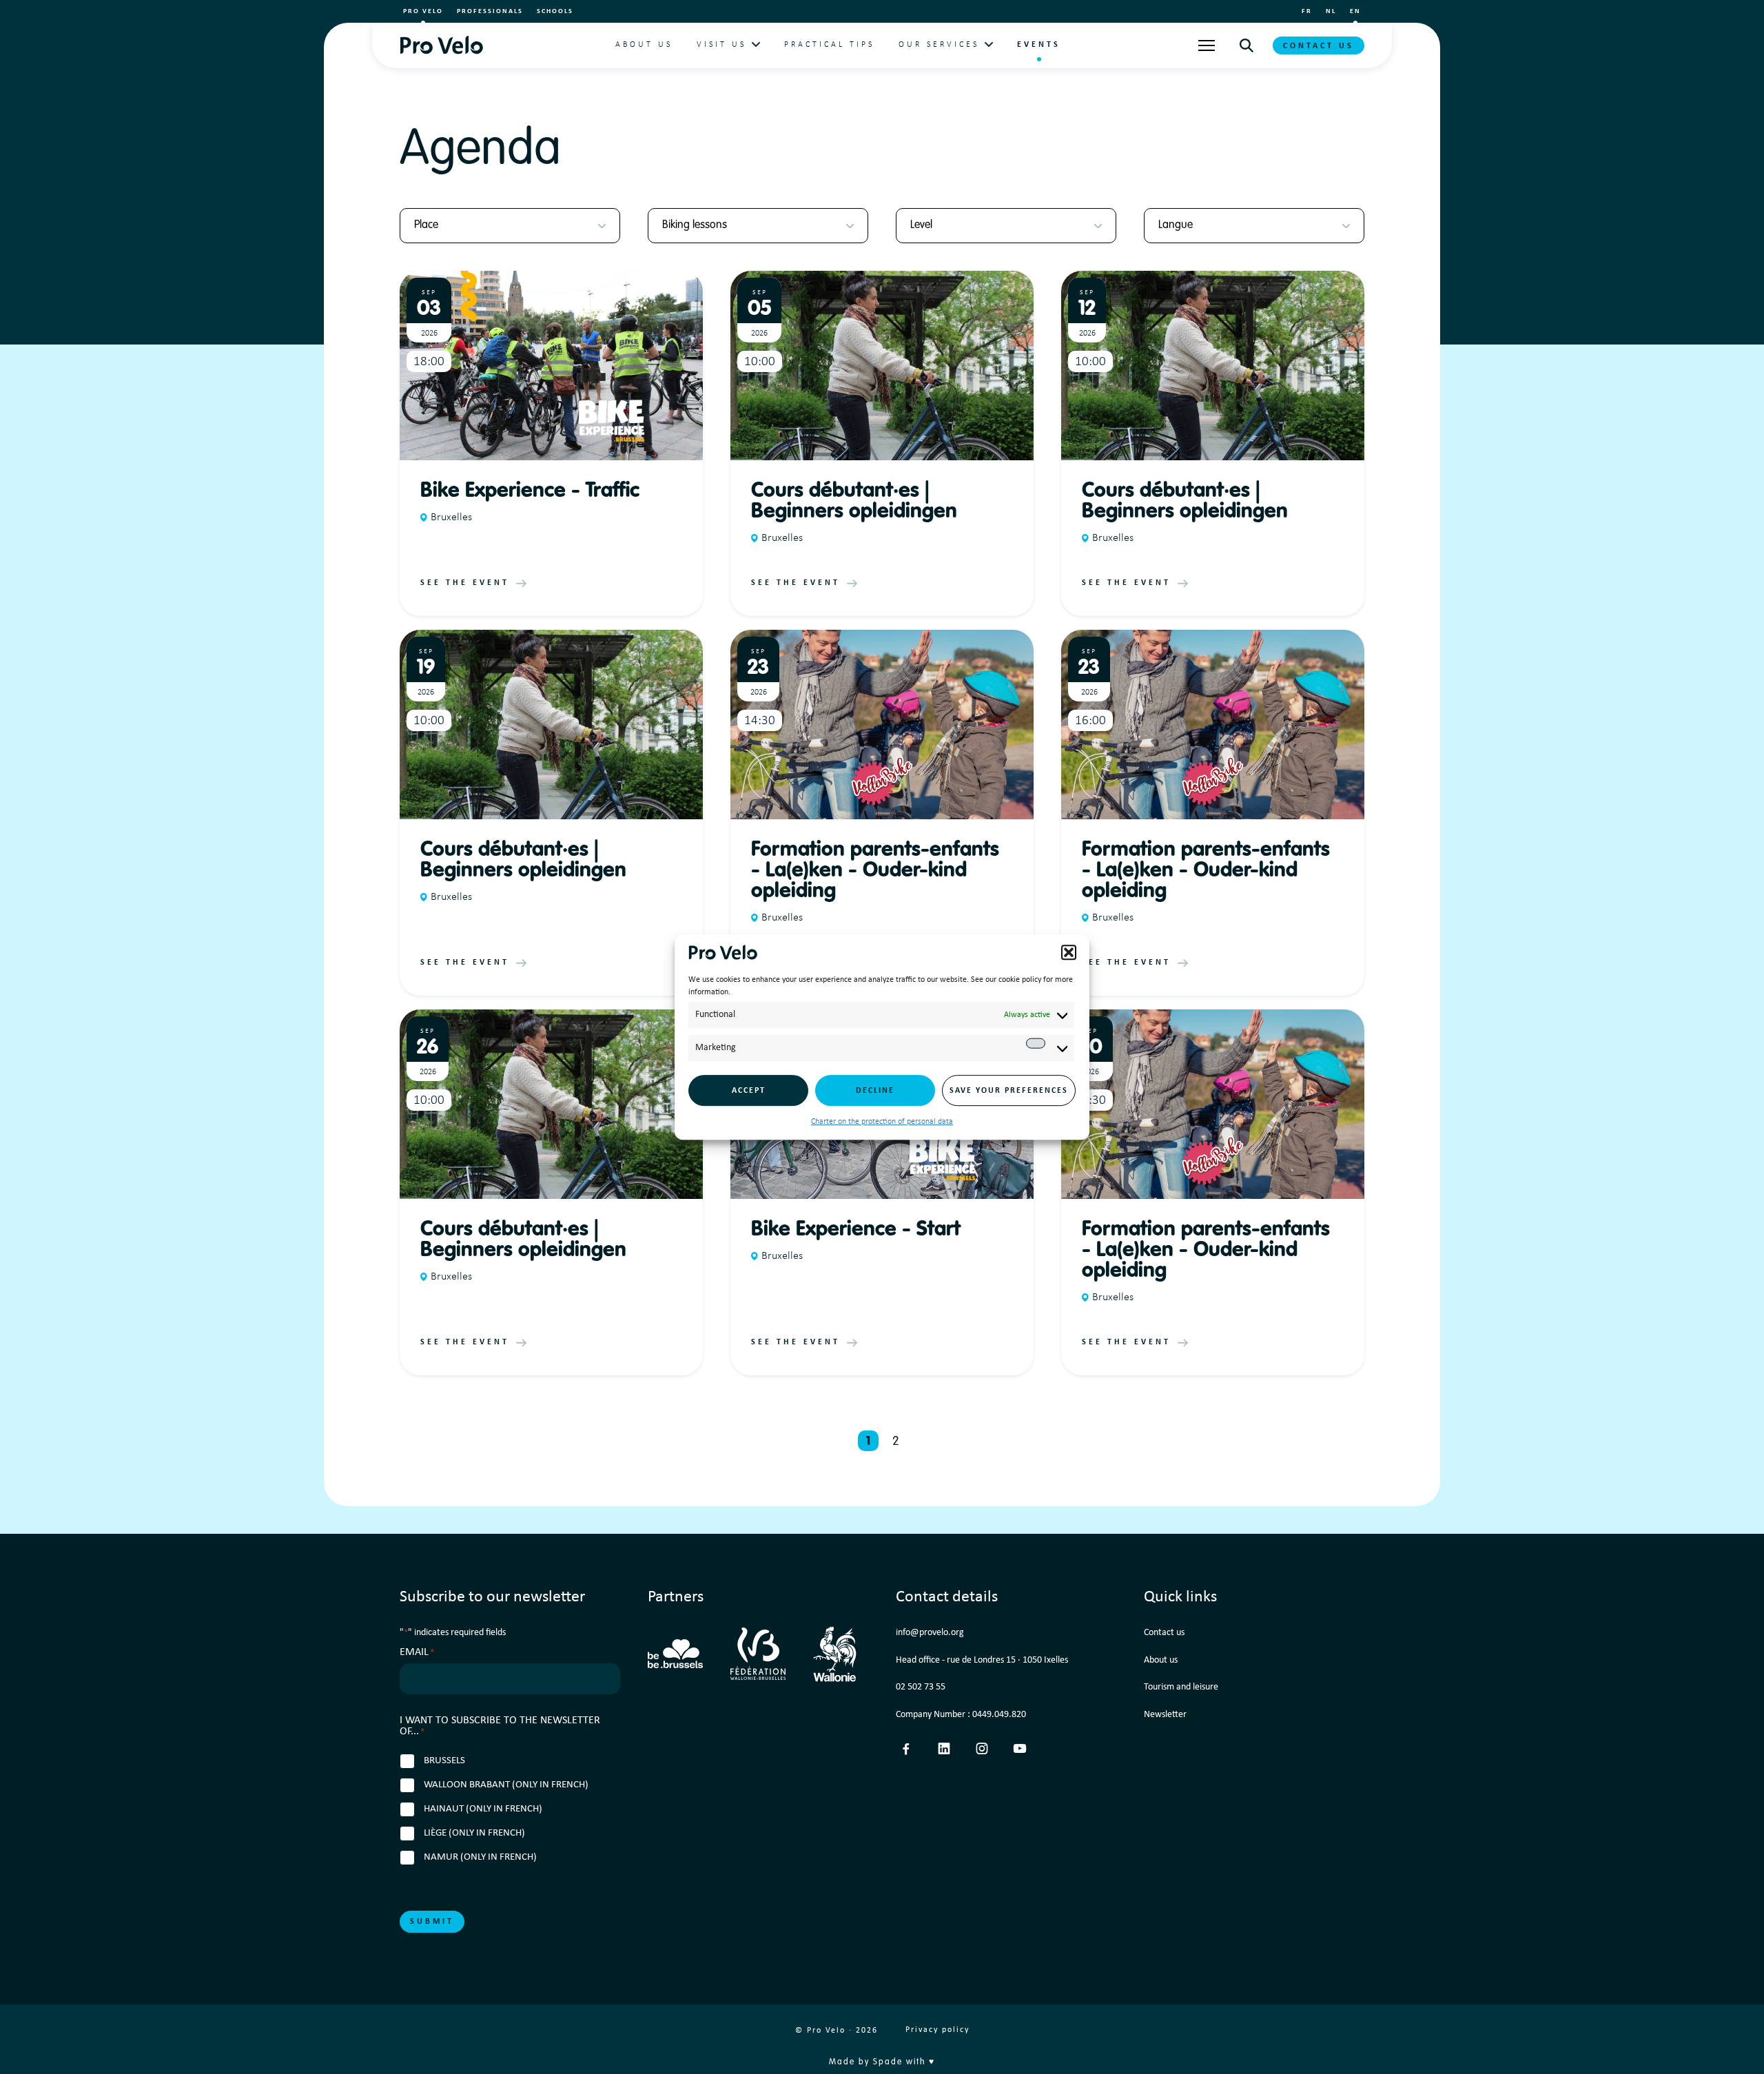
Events (1039, 45)
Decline (875, 1091)
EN (1355, 11)
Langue (1176, 225)
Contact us (1319, 46)
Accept (749, 1091)
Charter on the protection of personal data (882, 1122)
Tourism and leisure (1181, 1687)
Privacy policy (937, 2030)
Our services (939, 45)
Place (426, 225)
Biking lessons (695, 225)
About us (644, 45)
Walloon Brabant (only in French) (506, 1785)
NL (1331, 11)
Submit (432, 1922)
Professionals (490, 11)
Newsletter (1165, 1715)
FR (1307, 11)
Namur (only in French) (480, 1857)
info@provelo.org (930, 1633)
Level (921, 225)
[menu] (1207, 45)
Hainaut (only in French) (483, 1809)
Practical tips (829, 45)
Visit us (721, 45)
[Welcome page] (441, 45)
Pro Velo (423, 11)
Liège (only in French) (474, 1833)
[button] (1069, 952)
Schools (555, 11)
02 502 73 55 (921, 1687)
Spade (888, 2062)
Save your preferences (1009, 1091)
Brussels (444, 1761)
